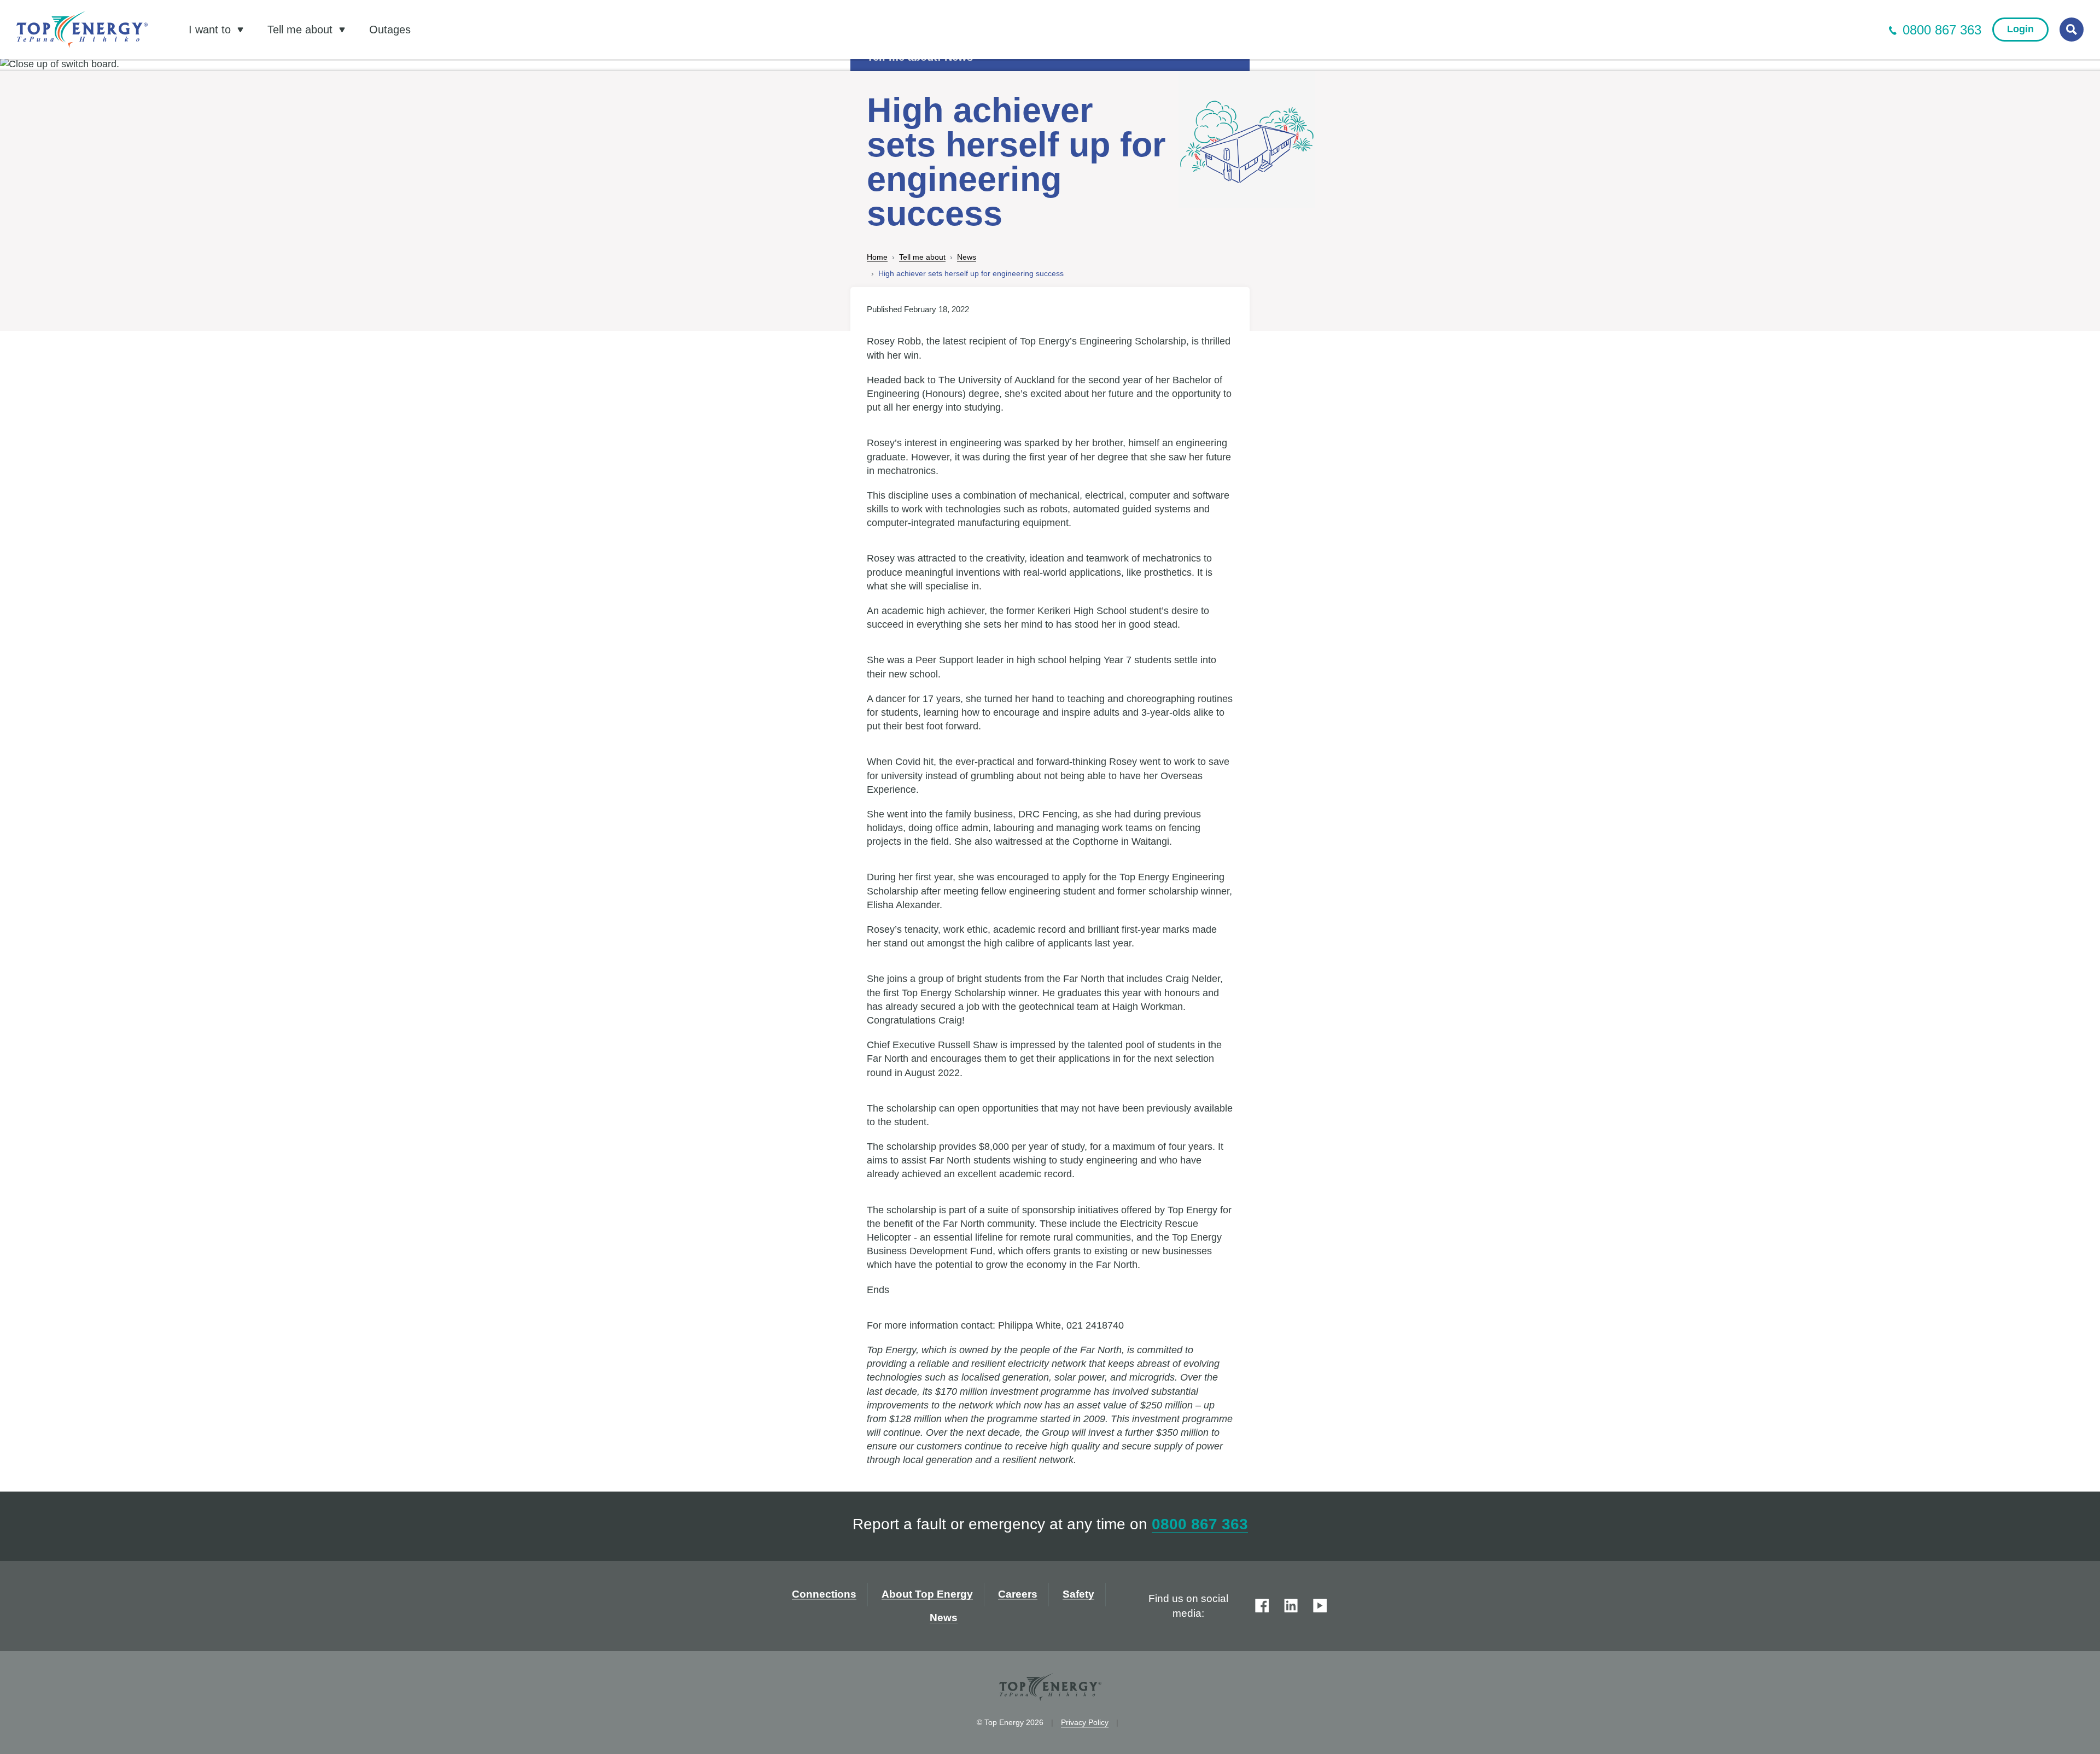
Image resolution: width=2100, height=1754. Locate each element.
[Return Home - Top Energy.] (82, 30)
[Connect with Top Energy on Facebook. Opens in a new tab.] (1262, 1606)
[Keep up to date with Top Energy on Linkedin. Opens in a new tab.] (1291, 1606)
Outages (390, 30)
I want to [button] (211, 30)
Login (2020, 29)
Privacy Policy (1085, 1722)
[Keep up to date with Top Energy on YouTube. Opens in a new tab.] (1320, 1606)
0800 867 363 (1942, 30)
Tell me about (922, 257)
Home (877, 257)
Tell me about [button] (302, 30)
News (967, 257)
